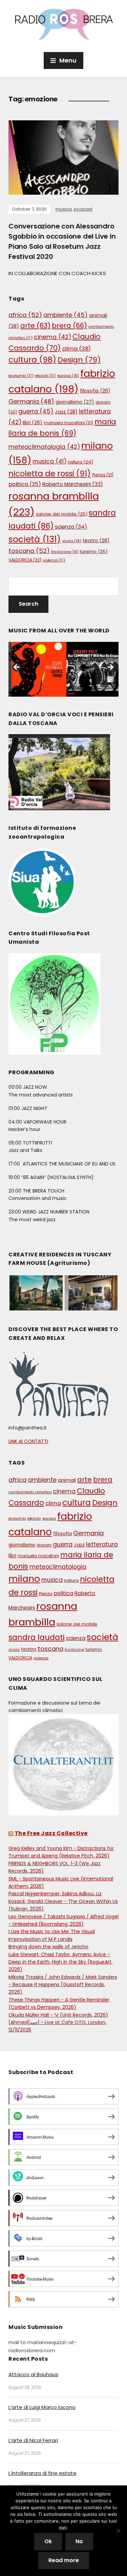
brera (69, 326)
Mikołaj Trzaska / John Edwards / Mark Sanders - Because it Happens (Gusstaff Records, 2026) (63, 1985)
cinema (52, 337)
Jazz (66, 412)
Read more (64, 2560)
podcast (83, 209)
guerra (36, 411)
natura (80, 462)
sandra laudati (37, 1638)
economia (21, 376)
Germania (31, 401)
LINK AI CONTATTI (28, 1441)
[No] (119, 2531)
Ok (48, 2541)
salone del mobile (62, 514)
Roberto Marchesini (73, 484)
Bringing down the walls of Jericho (48, 1947)
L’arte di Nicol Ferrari (33, 2440)
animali (67, 1480)
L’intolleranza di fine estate (43, 2473)
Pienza (103, 475)
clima (76, 349)
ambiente (66, 315)
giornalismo (75, 402)
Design (79, 360)
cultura (32, 360)
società (35, 539)
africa (25, 315)
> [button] (110, 668)
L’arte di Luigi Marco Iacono (42, 2407)
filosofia (95, 391)
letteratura (102, 1544)
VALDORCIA (25, 560)
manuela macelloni (68, 423)
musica (64, 209)
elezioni (45, 376)
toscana (29, 551)
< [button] (17, 668)
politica (25, 484)
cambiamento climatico (30, 1492)
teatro (96, 540)
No (79, 2541)
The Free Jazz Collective (51, 1833)
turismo (94, 551)
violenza (54, 560)
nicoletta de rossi (50, 474)
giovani (44, 1545)
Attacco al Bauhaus (33, 2374)
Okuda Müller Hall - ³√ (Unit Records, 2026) (58, 2015)
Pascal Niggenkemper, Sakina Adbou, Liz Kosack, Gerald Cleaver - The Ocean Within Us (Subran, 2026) (63, 1901)
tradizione (65, 552)
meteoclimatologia (44, 447)
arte (35, 326)
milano (24, 1579)
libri (33, 423)
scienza (71, 527)
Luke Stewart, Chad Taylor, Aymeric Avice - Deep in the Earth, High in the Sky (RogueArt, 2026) (60, 1962)
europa (68, 376)
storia (72, 541)
